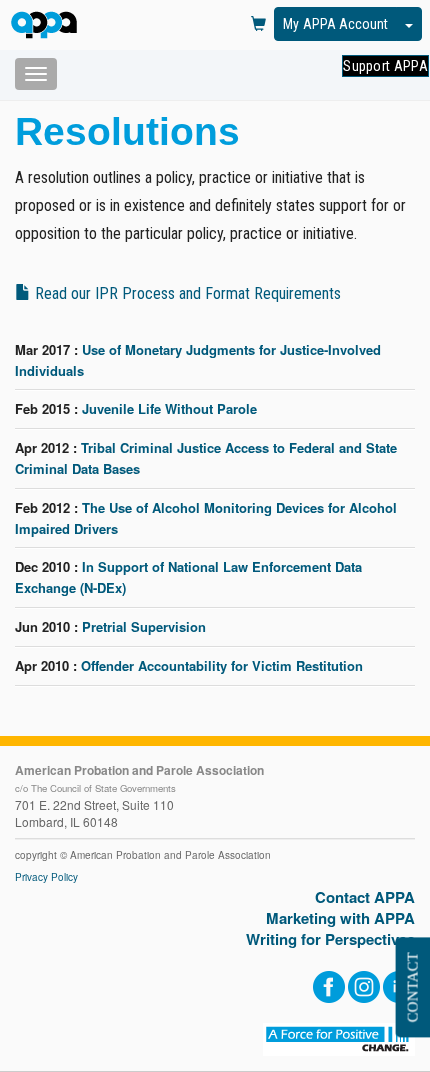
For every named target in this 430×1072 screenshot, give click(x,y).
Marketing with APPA (340, 918)
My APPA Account (335, 24)
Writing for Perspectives (330, 939)
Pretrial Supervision (144, 626)
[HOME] (47, 26)
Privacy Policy (46, 877)
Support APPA (385, 66)
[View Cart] (258, 25)
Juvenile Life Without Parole (169, 408)
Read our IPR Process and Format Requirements (186, 293)
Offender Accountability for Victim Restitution (222, 665)
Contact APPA (365, 897)
